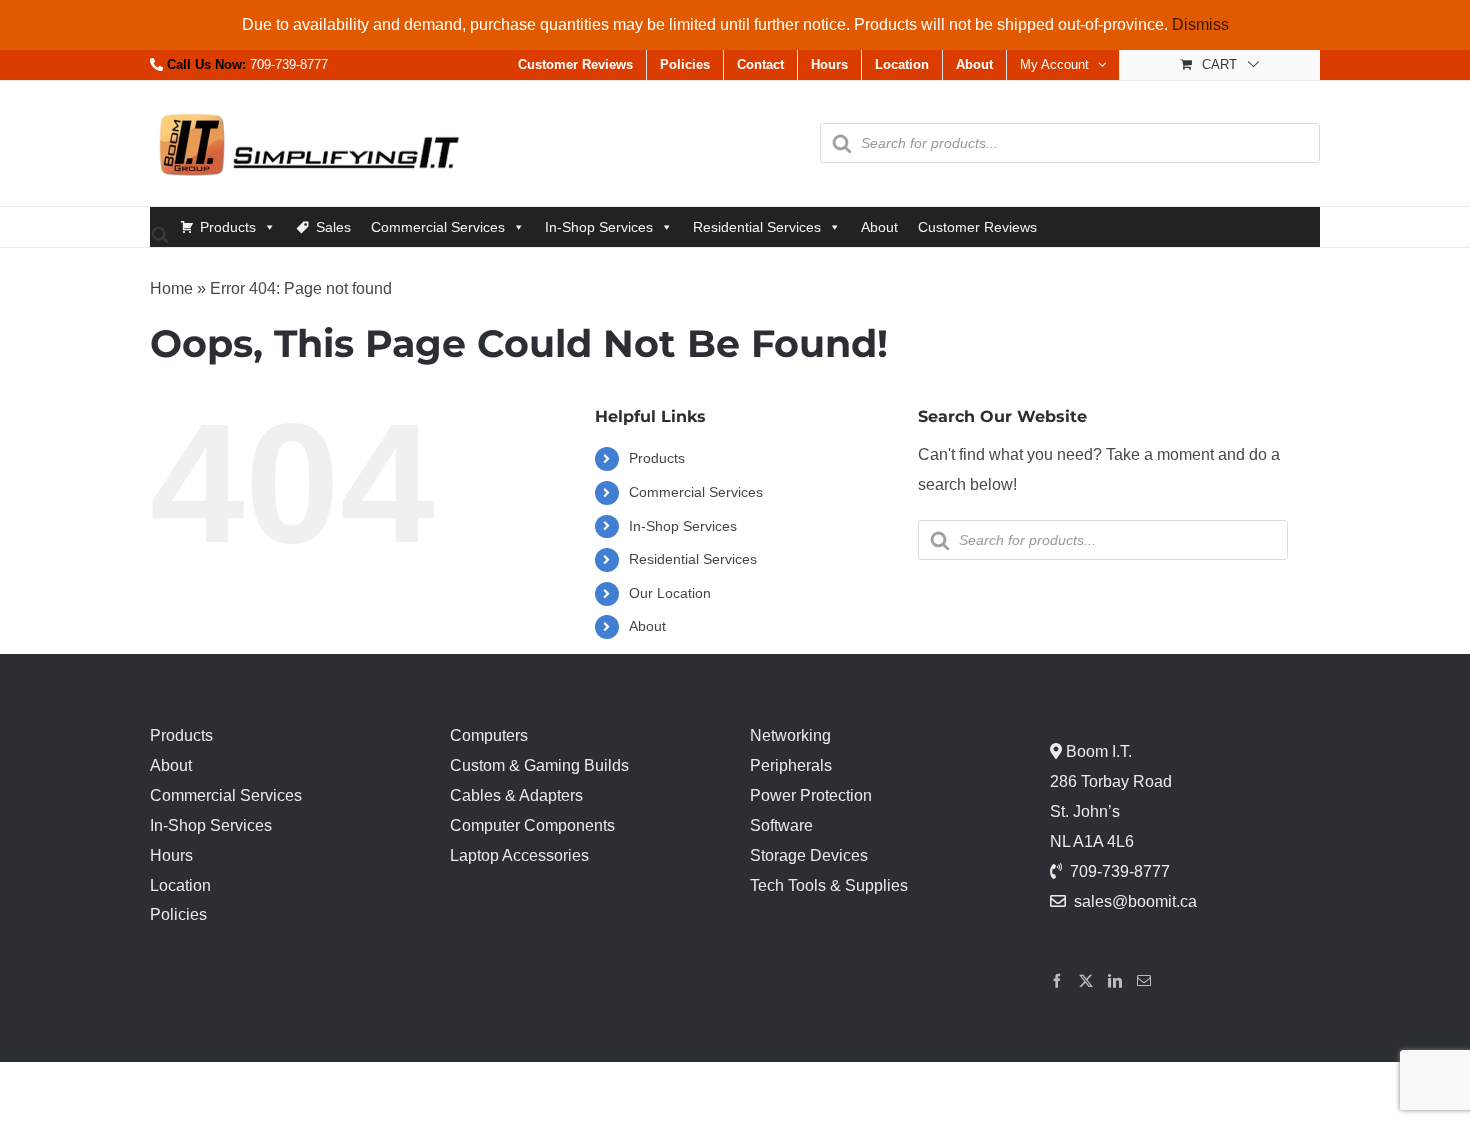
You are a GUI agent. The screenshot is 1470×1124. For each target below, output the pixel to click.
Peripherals (791, 765)
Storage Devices (809, 855)
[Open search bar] (160, 233)
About (879, 227)
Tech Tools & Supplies (829, 885)
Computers (489, 735)
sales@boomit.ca (1135, 901)
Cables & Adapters (516, 795)
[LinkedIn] (1115, 981)
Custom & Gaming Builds (539, 765)
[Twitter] (1086, 981)
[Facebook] (1057, 981)
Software (781, 825)
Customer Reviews (977, 227)
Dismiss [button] (1200, 24)
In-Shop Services (599, 227)
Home (171, 288)
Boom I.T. (1097, 751)
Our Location (670, 593)
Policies (178, 914)
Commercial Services (438, 227)
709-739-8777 (289, 64)
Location (180, 885)
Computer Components (532, 825)
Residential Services (757, 227)
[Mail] (1144, 981)
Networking (790, 735)
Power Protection (811, 795)
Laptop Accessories (519, 855)
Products (228, 227)
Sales (333, 227)
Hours (171, 855)
